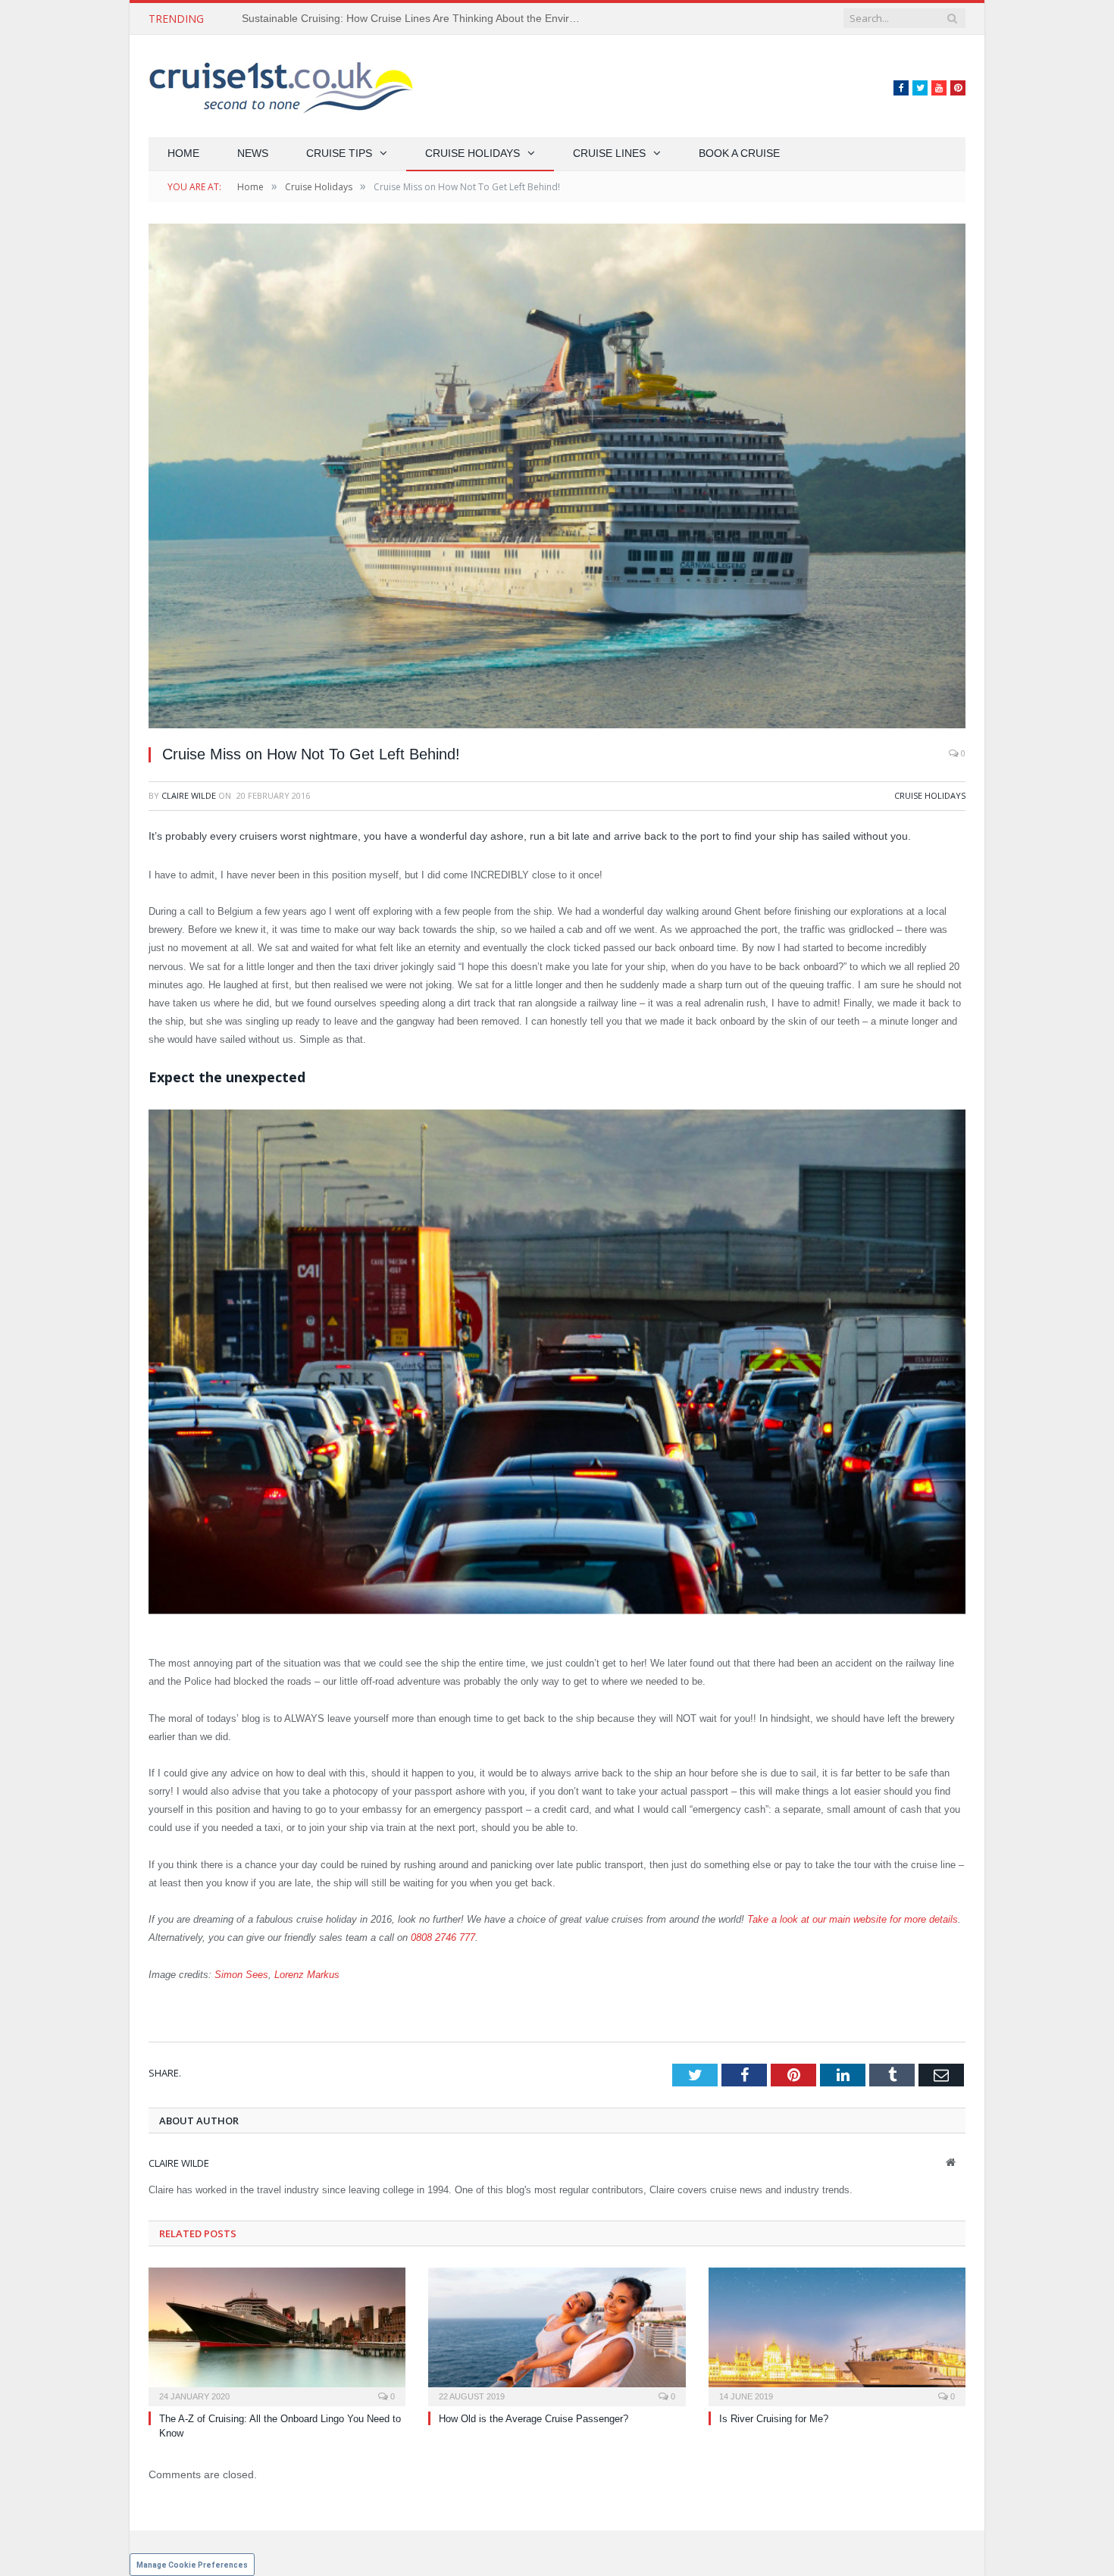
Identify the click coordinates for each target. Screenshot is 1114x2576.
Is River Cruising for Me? (774, 2419)
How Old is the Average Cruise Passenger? (534, 2419)
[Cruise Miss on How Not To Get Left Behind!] (557, 478)
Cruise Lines (609, 153)
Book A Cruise (739, 153)
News (253, 153)
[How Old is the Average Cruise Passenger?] (557, 2335)
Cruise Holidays (473, 153)
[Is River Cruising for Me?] (837, 2335)
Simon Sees (241, 1975)
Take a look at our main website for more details (853, 1919)
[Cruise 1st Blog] (281, 86)
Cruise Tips (339, 153)
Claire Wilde (189, 795)
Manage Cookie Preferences (192, 2565)
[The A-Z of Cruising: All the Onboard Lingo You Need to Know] (277, 2335)
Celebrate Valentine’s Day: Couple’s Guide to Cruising (371, 18)
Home (183, 153)
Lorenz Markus (307, 1975)
